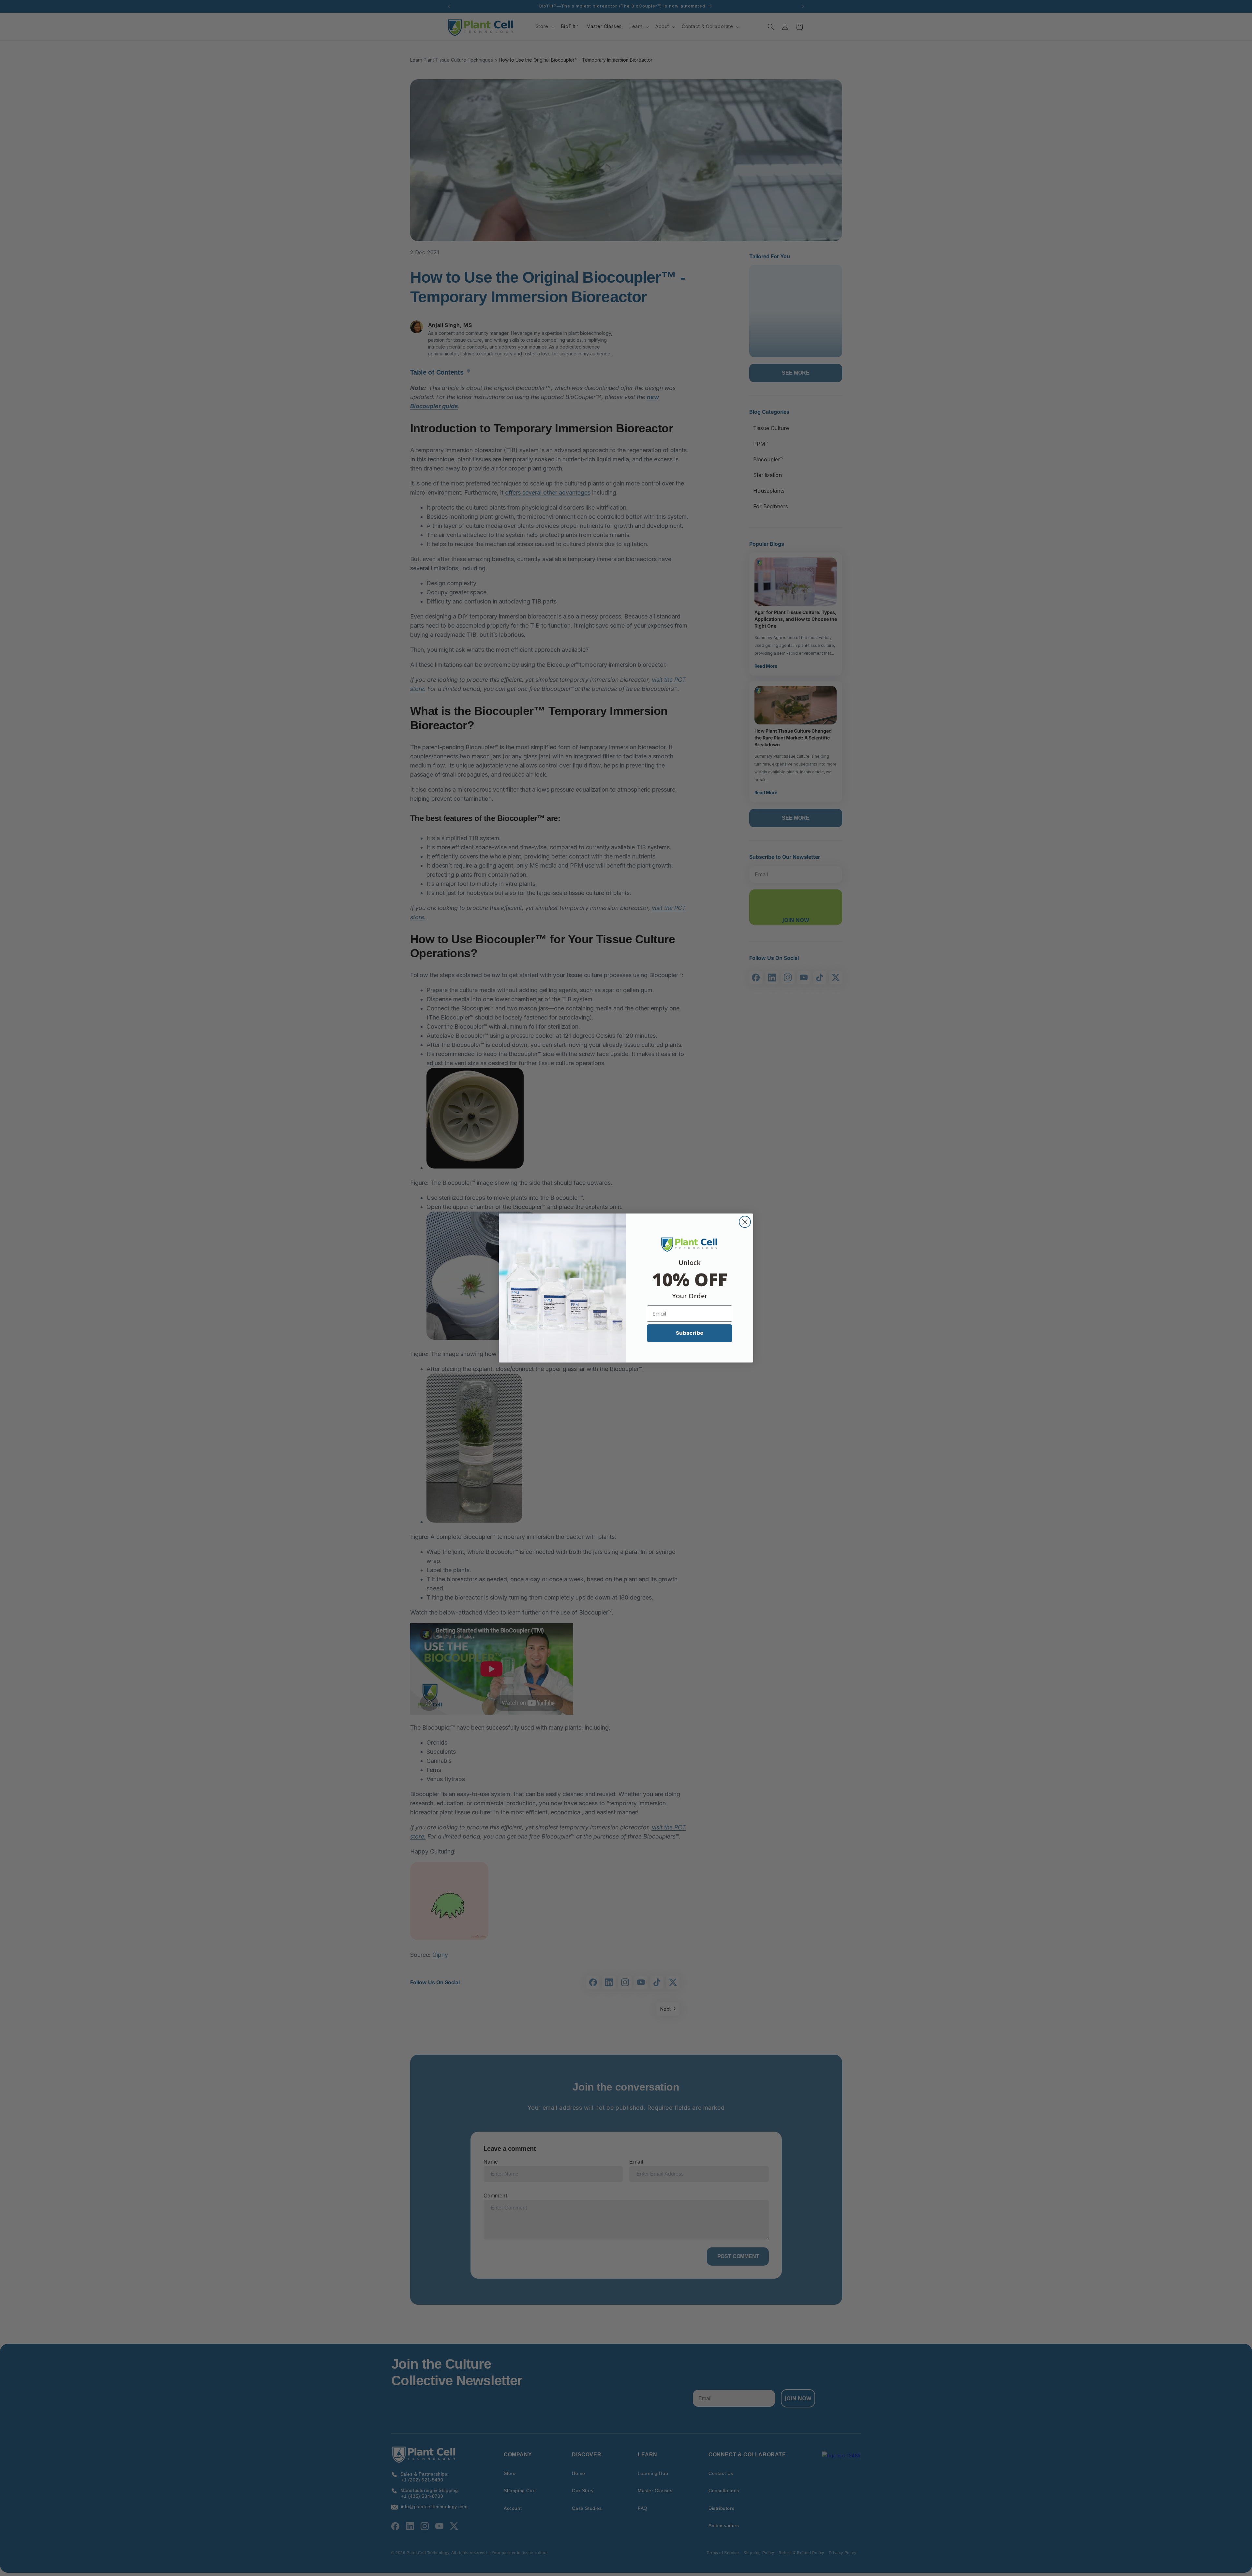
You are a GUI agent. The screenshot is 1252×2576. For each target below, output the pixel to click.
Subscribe (690, 1333)
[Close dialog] (745, 1222)
